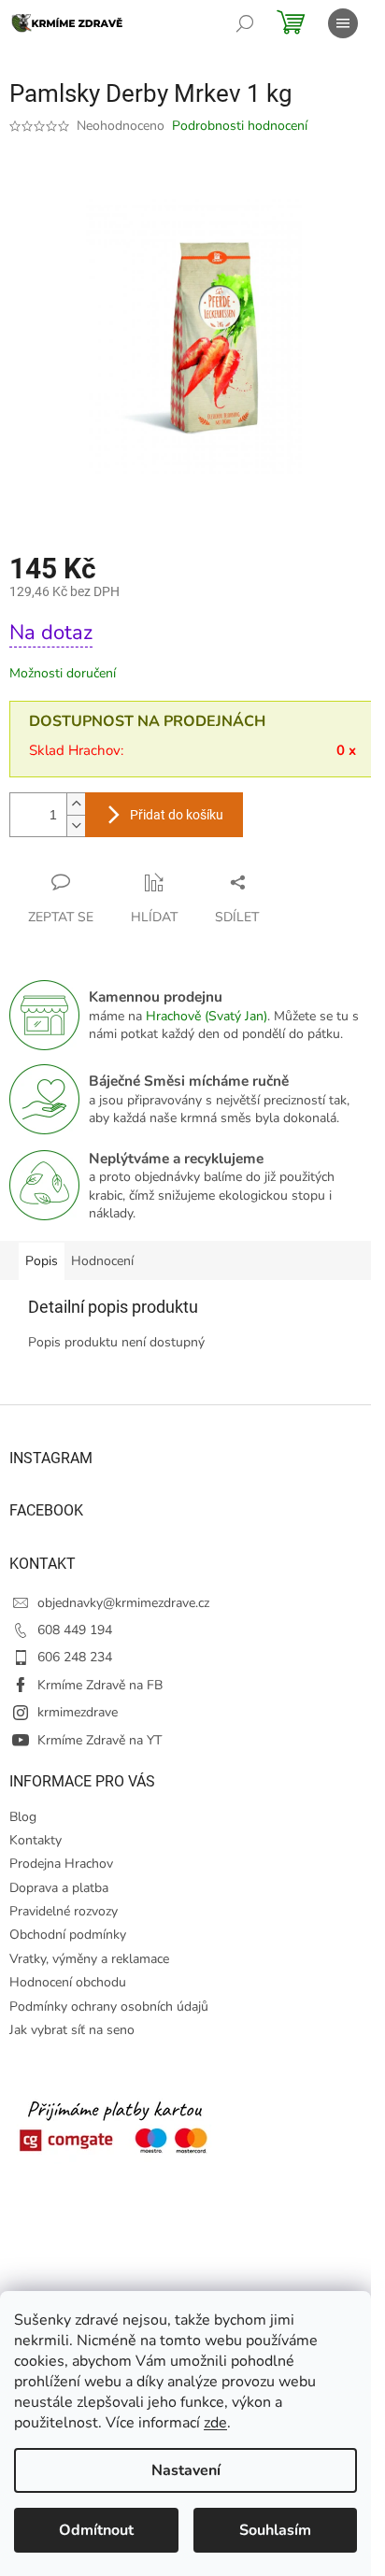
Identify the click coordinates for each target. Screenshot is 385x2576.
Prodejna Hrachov (61, 1864)
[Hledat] (245, 23)
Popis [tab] (42, 1261)
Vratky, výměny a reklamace (89, 1959)
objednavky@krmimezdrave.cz (123, 1603)
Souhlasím (275, 2530)
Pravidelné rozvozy (64, 1911)
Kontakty (36, 1840)
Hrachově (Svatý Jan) (207, 1016)
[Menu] (343, 23)
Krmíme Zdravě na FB (100, 1685)
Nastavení (186, 2470)
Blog (23, 1817)
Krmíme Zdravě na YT (100, 1740)
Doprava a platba (59, 1888)
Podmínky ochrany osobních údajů (109, 2007)
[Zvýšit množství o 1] (76, 804)
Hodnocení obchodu (68, 1982)
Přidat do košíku (177, 815)
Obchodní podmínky (68, 1935)
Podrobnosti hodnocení (240, 126)
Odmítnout (96, 2530)
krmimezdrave (78, 1712)
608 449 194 (75, 1630)
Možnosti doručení (63, 673)
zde (215, 2423)
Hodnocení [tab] (102, 1261)
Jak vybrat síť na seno (72, 2030)
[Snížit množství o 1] (76, 825)
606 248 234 (75, 1657)
